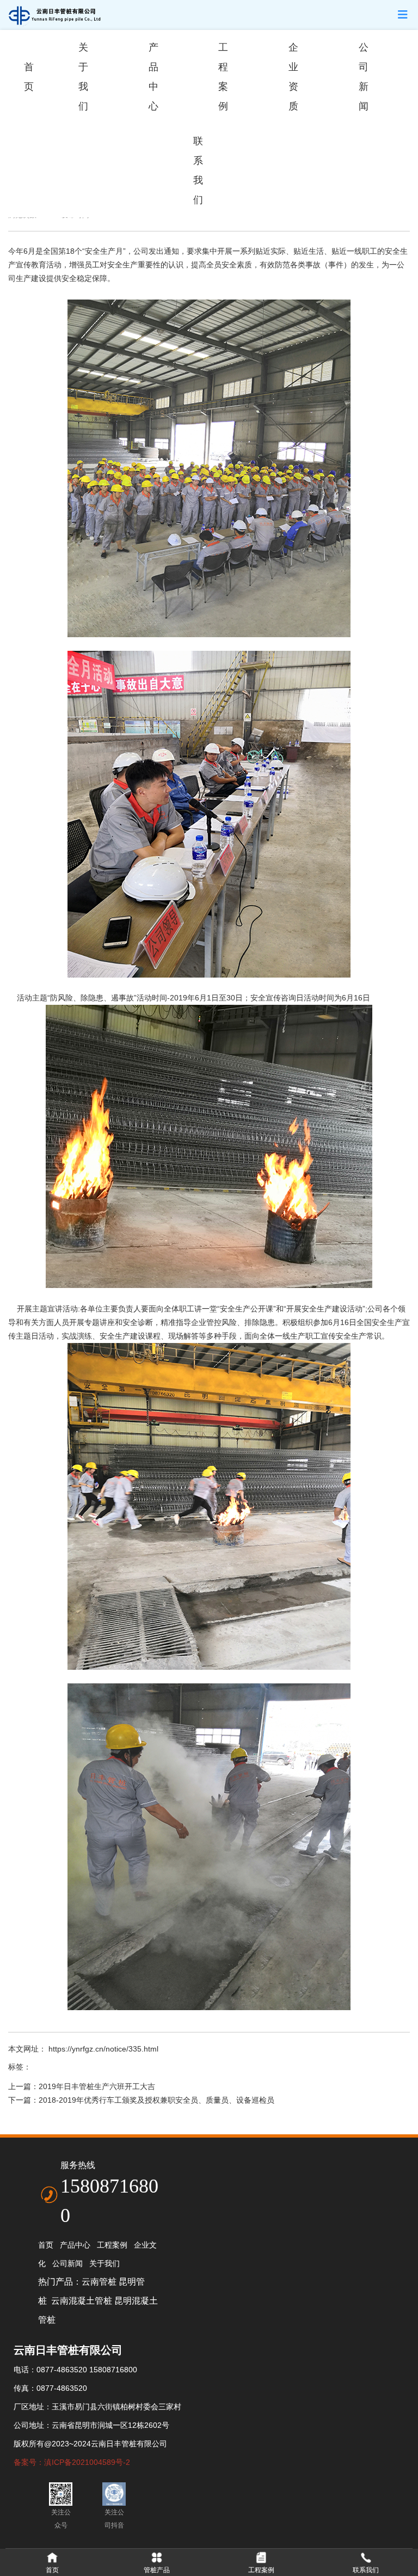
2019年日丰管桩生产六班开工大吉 (97, 2086)
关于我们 (83, 77)
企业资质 (293, 77)
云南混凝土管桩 (82, 2301)
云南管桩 (99, 2282)
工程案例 (223, 77)
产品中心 (153, 77)
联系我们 (198, 170)
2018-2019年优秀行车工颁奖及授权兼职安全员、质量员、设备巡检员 (156, 2100)
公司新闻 (364, 77)
